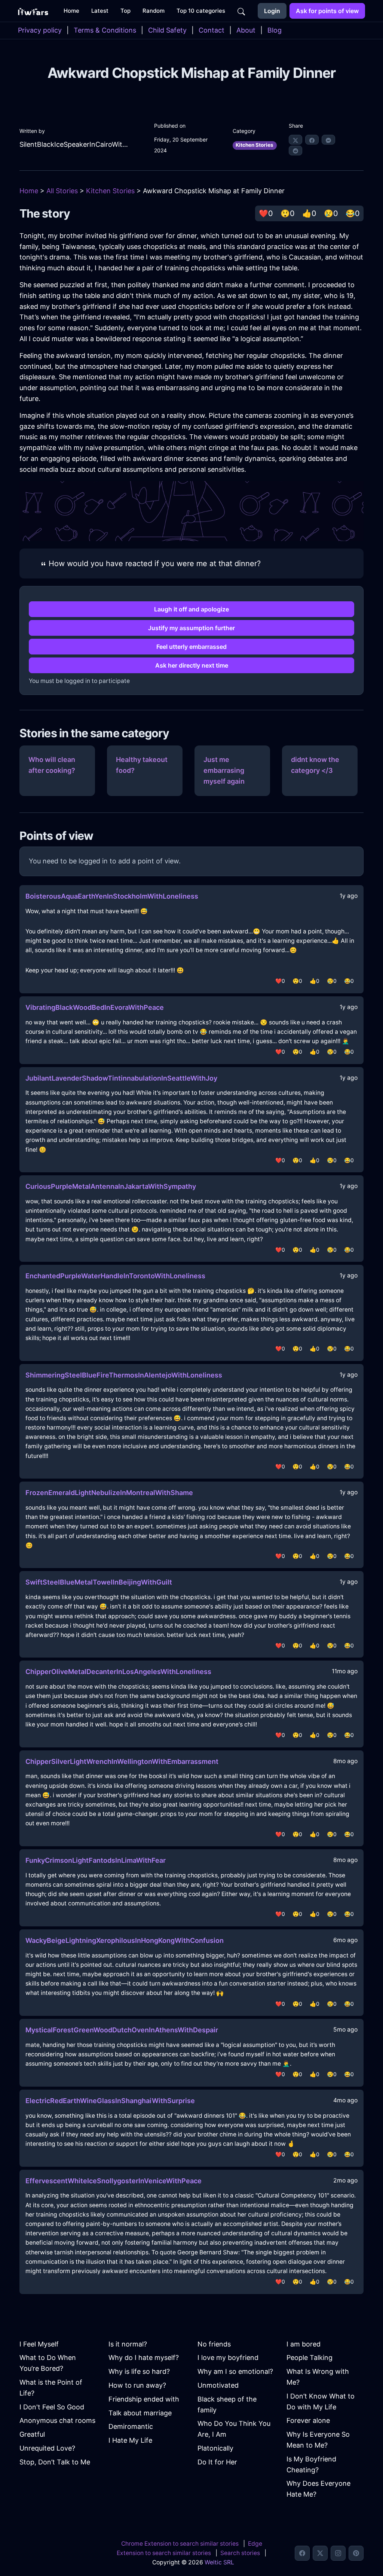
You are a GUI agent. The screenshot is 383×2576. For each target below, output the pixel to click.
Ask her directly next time (192, 665)
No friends (214, 2344)
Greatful (32, 2434)
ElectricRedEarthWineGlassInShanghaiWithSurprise (110, 2101)
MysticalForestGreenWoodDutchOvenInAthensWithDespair (122, 2030)
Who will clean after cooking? (52, 765)
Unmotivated (218, 2385)
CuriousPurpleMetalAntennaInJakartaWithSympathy (111, 1186)
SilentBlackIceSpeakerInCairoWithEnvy (75, 144)
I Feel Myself (39, 2344)
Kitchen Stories (255, 145)
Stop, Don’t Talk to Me (55, 2462)
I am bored (304, 2344)
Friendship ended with (144, 2399)
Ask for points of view (327, 11)
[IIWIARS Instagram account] (338, 2553)
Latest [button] (100, 11)
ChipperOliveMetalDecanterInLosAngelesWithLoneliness (118, 1672)
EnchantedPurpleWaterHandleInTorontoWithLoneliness (115, 1276)
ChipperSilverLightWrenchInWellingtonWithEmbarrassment (122, 1761)
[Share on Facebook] (312, 140)
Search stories (240, 2553)
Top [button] (125, 11)
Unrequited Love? (47, 2448)
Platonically (215, 2448)
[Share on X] (295, 140)
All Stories (62, 191)
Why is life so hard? (139, 2371)
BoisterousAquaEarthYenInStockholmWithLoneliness (112, 896)
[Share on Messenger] (328, 140)
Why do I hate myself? (144, 2358)
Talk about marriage (140, 2413)
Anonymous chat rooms (57, 2420)
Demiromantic (131, 2426)
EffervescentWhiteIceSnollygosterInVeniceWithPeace (114, 2181)
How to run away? (137, 2385)
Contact (212, 30)
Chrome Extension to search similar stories (180, 2544)
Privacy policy (40, 30)
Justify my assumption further (191, 628)
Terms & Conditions (105, 30)
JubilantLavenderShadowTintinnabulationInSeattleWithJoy (121, 1078)
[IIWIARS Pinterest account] (356, 2553)
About (246, 30)
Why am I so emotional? (235, 2371)
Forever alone (308, 2420)
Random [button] (154, 11)
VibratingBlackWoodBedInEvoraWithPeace (95, 1007)
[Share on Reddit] (295, 151)
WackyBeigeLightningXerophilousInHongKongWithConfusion (125, 1940)
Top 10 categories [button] (201, 11)
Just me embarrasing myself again (224, 770)
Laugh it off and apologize (191, 609)
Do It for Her (217, 2462)
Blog (275, 30)
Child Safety (167, 30)
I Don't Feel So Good (52, 2407)
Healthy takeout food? (142, 765)
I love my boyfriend (228, 2358)
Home (29, 191)
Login (272, 11)
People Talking (310, 2358)
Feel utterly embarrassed (191, 647)
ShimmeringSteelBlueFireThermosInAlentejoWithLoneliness (124, 1375)
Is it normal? (128, 2344)
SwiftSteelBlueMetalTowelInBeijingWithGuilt (99, 1582)
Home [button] (71, 11)
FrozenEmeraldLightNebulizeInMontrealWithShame (109, 1493)
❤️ (266, 213)
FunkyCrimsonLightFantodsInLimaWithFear (96, 1860)
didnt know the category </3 (315, 765)
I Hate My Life (130, 2440)
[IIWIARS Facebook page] (302, 2553)
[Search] (241, 11)
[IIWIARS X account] (320, 2553)
